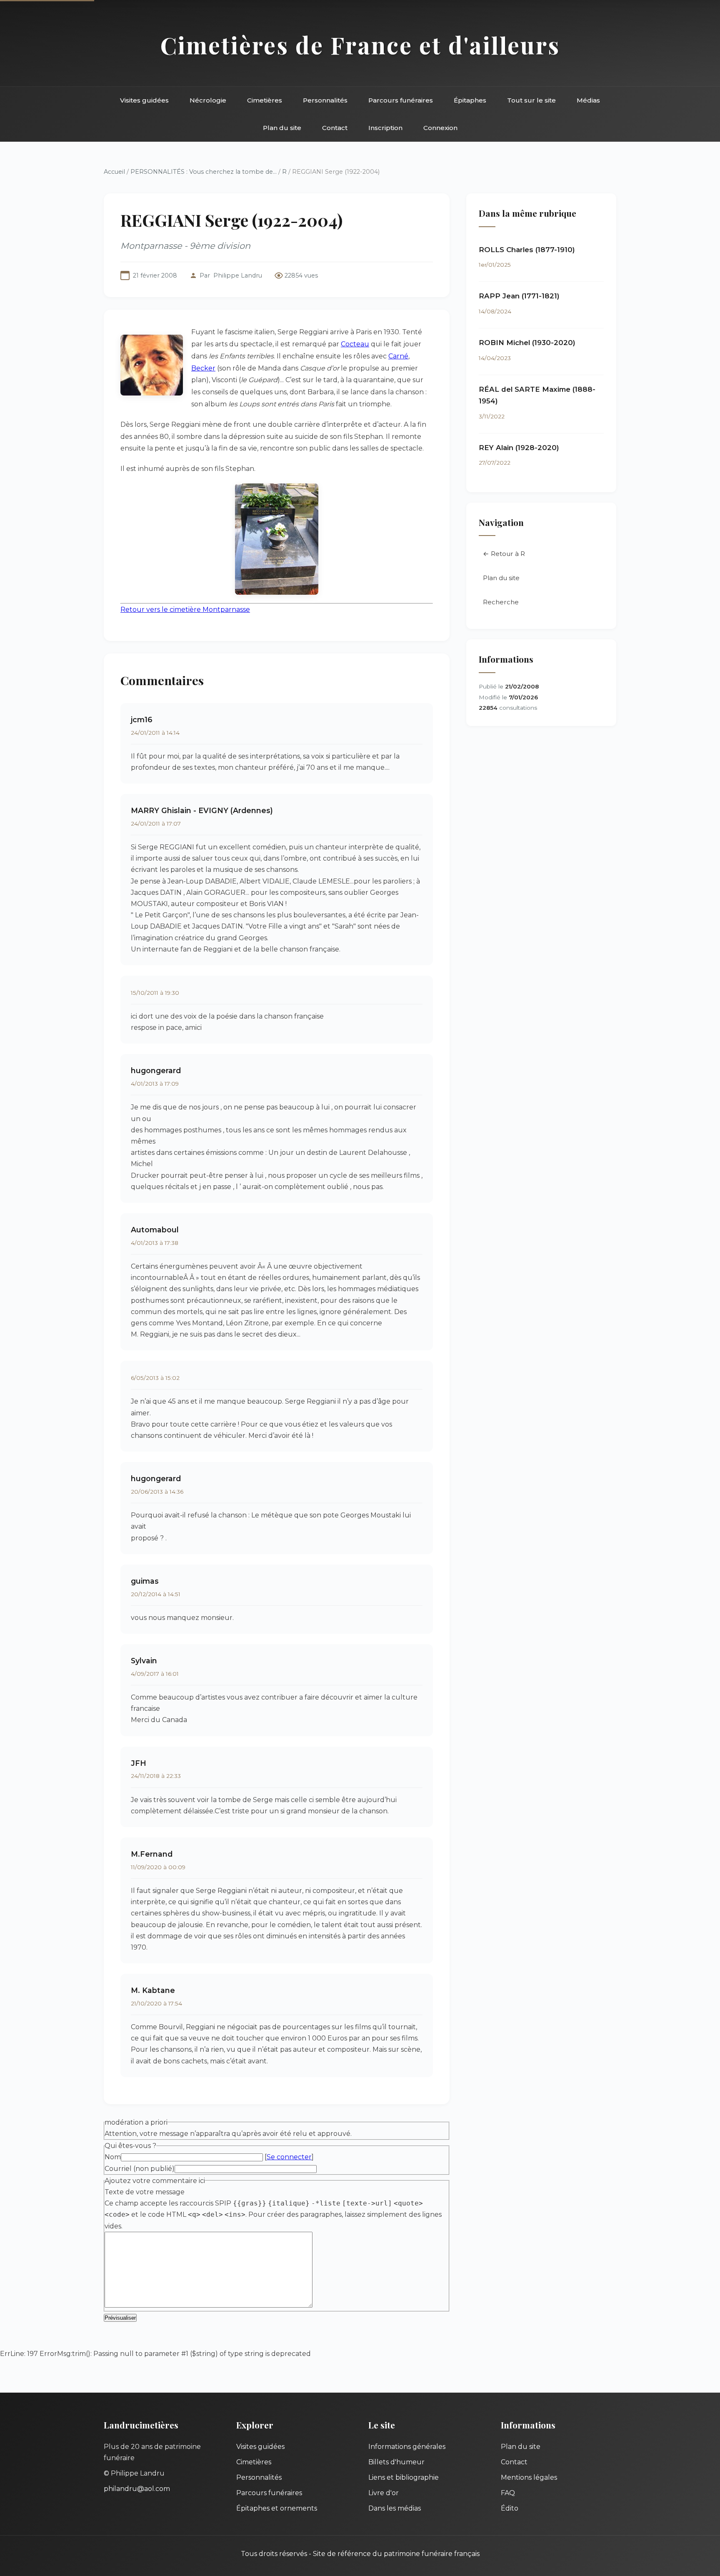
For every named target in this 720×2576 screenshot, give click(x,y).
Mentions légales (529, 2477)
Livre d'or (384, 2493)
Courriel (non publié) (140, 2169)
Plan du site (282, 128)
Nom (113, 2157)
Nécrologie (208, 100)
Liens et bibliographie (404, 2477)
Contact (335, 128)
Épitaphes (470, 100)
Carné (398, 356)
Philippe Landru (238, 275)
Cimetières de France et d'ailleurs (360, 45)
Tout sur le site (531, 100)
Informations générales (407, 2447)
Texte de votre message (145, 2192)
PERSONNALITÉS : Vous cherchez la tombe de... (204, 172)
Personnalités (325, 100)
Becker (203, 368)
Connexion (440, 128)
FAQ (508, 2493)
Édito (510, 2508)
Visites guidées (144, 100)
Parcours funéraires (401, 100)
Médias (588, 100)
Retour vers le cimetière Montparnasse (185, 610)
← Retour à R (504, 554)
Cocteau (355, 344)
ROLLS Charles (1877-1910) (527, 250)
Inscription (385, 128)
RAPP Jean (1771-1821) (519, 296)
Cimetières (265, 100)
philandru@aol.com (137, 2489)
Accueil (114, 172)
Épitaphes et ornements (277, 2508)
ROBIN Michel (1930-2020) (527, 343)
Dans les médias (395, 2508)
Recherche (501, 602)
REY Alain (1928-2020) (519, 448)
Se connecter (289, 2157)
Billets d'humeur (396, 2462)
